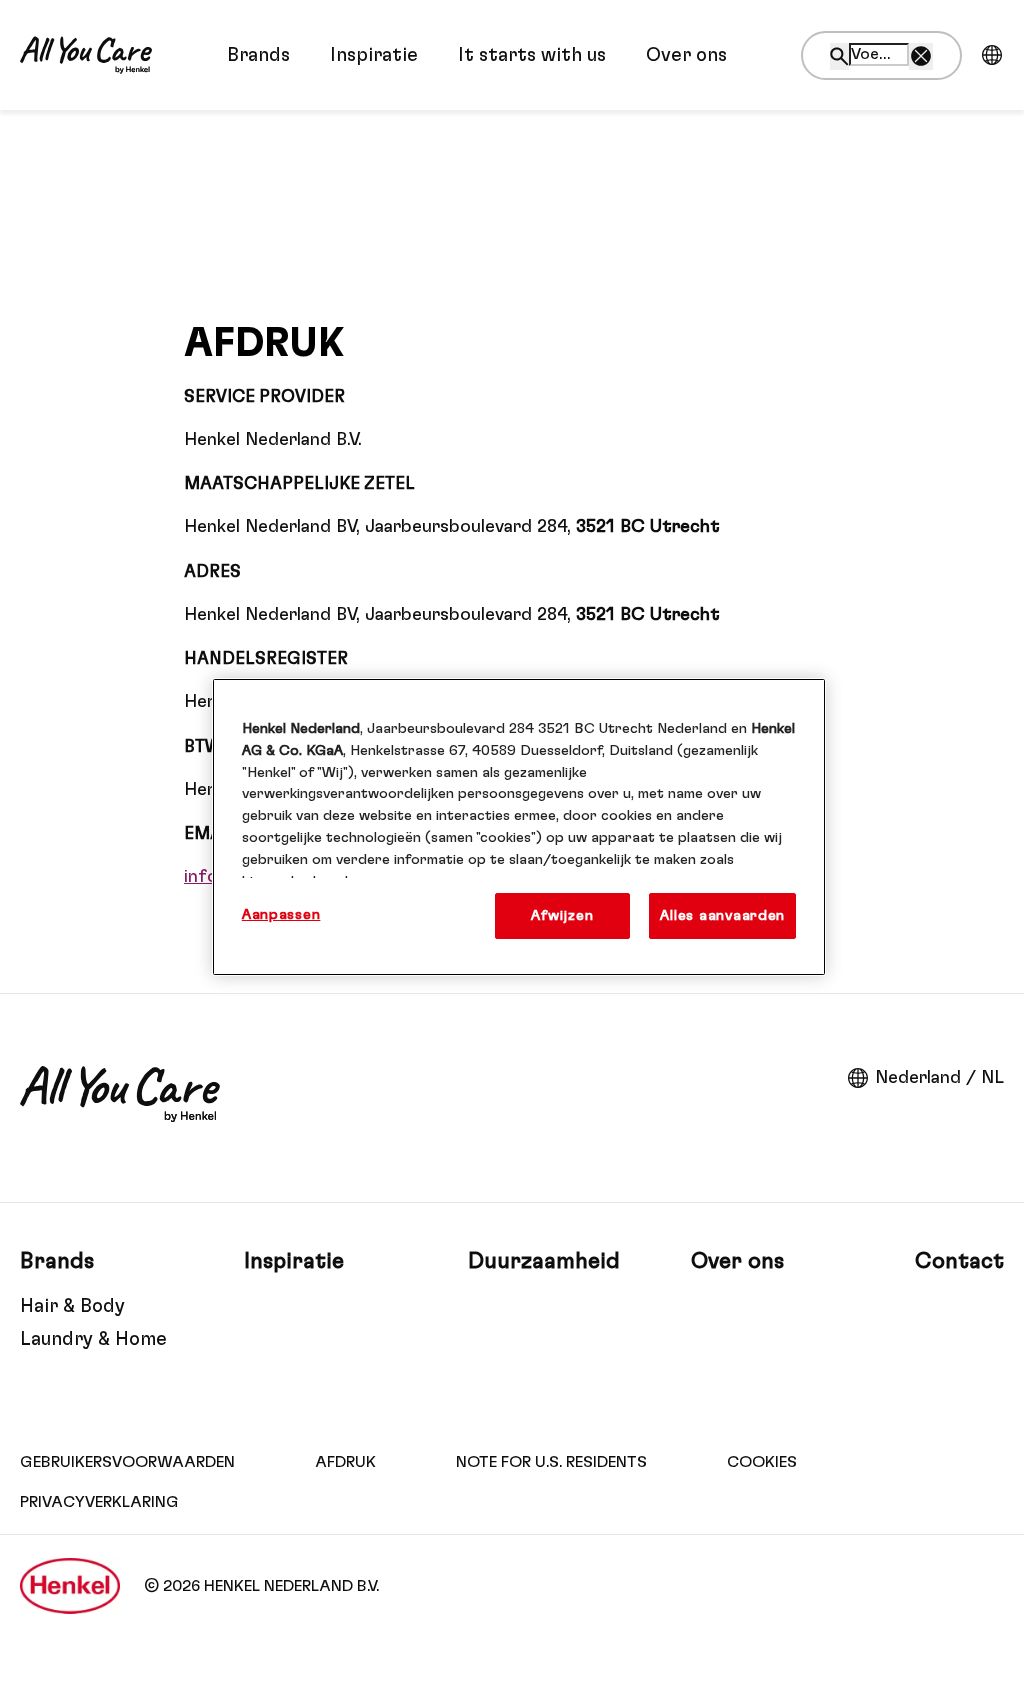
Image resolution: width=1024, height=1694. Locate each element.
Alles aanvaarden (722, 915)
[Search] (839, 56)
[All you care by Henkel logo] (86, 55)
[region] (519, 827)
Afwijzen (562, 915)
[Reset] (921, 56)
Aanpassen (281, 914)
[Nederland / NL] (992, 55)
